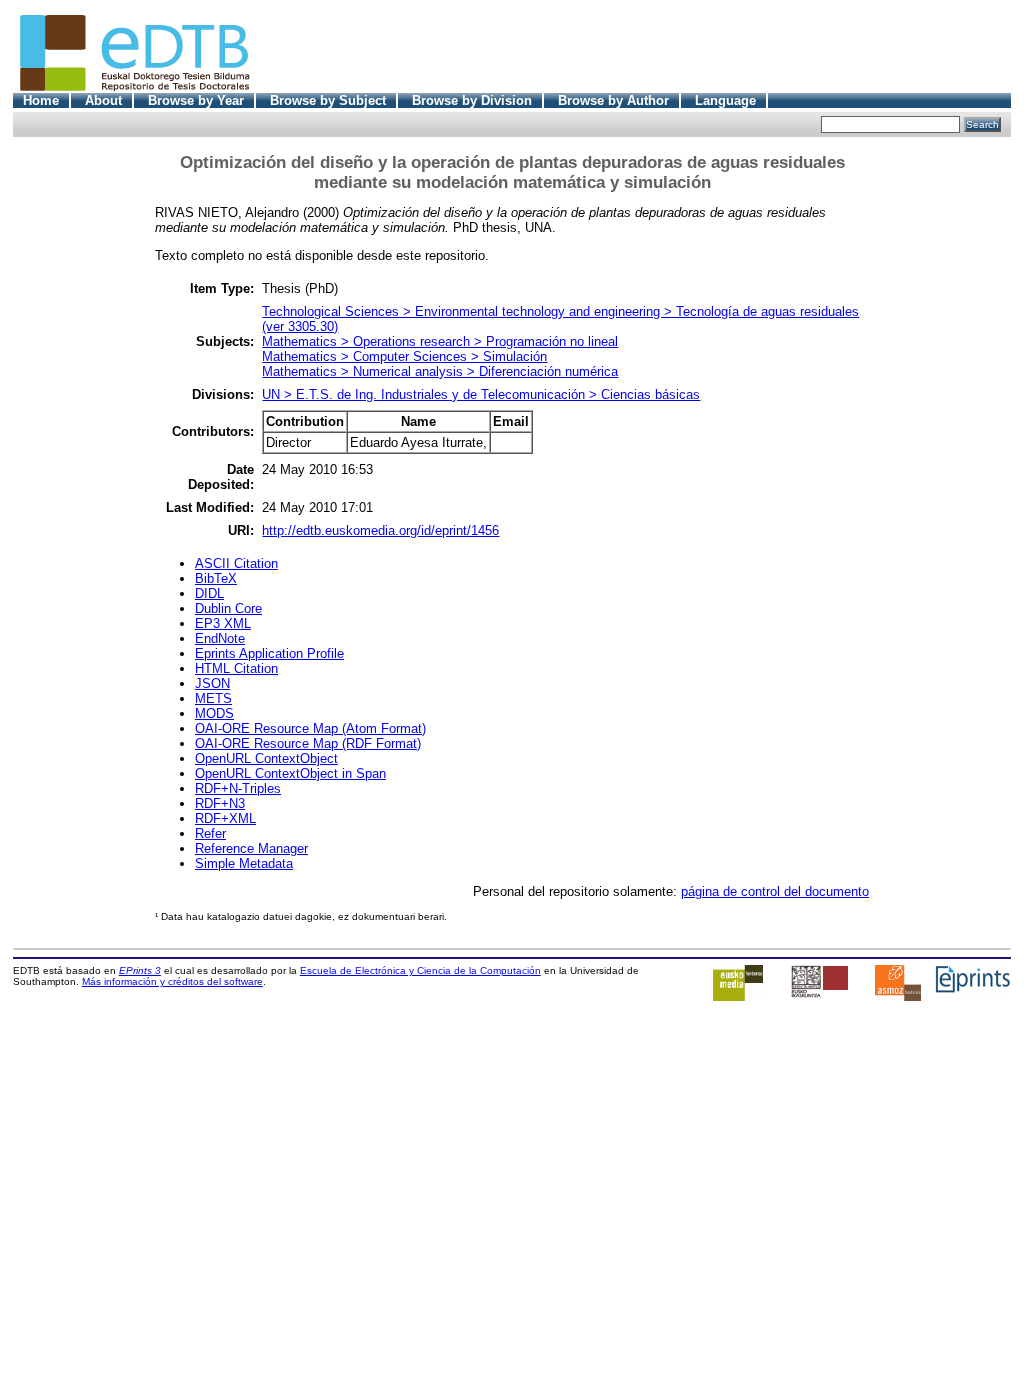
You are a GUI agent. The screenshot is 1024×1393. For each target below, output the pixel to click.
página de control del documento (775, 891)
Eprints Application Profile (269, 653)
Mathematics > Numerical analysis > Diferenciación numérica (440, 371)
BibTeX (216, 578)
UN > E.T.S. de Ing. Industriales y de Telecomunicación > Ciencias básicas (481, 394)
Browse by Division (472, 100)
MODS (214, 713)
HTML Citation (236, 668)
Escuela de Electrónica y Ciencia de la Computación (420, 970)
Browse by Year (196, 100)
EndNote (220, 638)
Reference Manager (251, 848)
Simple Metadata (244, 863)
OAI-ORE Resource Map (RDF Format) (308, 743)
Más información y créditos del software (172, 981)
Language (725, 100)
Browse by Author (613, 100)
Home (41, 100)
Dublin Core (228, 608)
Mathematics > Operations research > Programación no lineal (440, 341)
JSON (212, 683)
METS (213, 698)
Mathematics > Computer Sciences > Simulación (404, 356)
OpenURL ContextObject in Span (290, 773)
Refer (210, 833)
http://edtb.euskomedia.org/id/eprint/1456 (380, 530)
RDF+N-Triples (238, 788)
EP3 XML (223, 623)
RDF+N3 (220, 803)
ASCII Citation (236, 563)
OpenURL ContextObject (266, 758)
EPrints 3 (140, 970)
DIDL (209, 593)
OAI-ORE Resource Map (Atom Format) (310, 728)
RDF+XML (225, 818)
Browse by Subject (328, 100)
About (103, 100)
